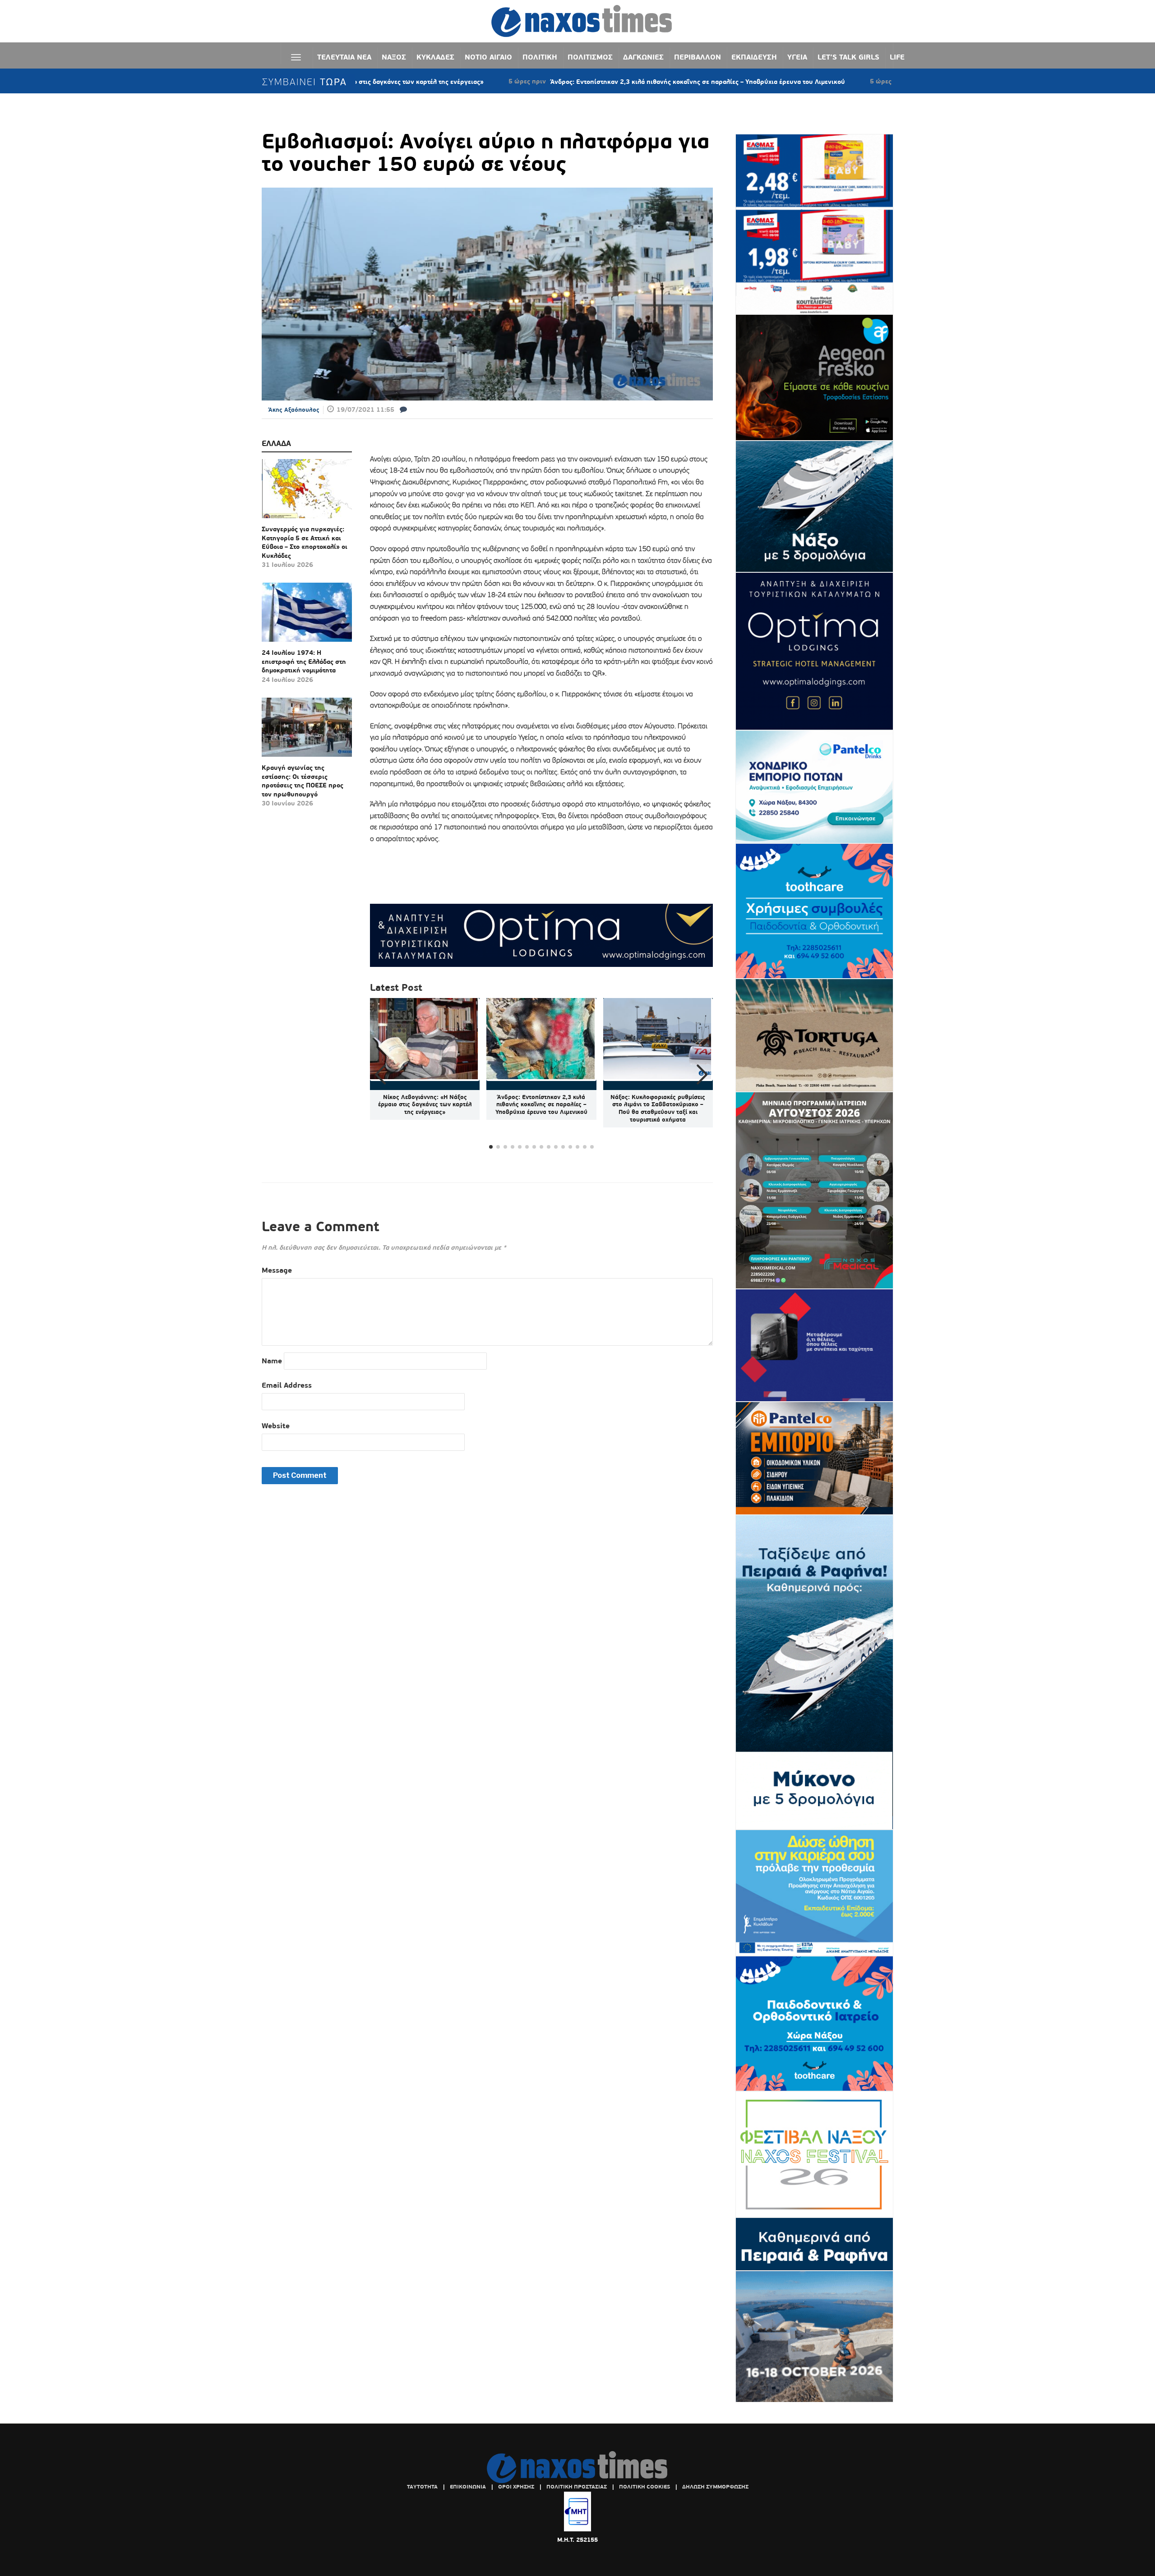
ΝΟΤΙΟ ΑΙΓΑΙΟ (488, 57)
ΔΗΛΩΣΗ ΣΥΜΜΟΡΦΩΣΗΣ (715, 2487)
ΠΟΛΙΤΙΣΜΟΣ (590, 57)
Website (276, 1426)
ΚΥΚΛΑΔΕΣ (435, 57)
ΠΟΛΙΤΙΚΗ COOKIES (644, 2487)
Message (277, 1270)
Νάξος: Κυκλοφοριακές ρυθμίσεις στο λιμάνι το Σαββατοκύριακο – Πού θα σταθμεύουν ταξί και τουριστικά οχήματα (658, 1109)
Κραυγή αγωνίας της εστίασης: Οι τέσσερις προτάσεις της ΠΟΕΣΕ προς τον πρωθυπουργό (303, 781)
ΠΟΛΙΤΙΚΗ (540, 57)
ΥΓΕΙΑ (797, 57)
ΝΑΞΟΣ (394, 57)
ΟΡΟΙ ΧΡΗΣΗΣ (516, 2487)
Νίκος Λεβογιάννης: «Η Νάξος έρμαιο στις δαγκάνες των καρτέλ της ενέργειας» (425, 1105)
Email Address (287, 1385)
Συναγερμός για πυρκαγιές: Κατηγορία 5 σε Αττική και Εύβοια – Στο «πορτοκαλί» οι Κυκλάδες (305, 542)
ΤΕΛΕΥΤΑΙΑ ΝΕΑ (344, 57)
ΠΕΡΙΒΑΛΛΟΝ (698, 57)
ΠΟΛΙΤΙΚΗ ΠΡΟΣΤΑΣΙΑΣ (577, 2487)
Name (272, 1361)
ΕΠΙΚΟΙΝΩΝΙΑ (468, 2487)
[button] (702, 1075)
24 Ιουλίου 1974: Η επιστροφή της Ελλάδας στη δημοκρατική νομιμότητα (304, 661)
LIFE (897, 57)
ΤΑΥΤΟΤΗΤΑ (422, 2487)
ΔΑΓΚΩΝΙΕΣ (643, 57)
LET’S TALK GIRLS (848, 57)
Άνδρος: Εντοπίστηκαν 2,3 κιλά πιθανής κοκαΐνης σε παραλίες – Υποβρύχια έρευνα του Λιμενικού (568, 82)
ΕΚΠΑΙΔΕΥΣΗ (754, 57)
